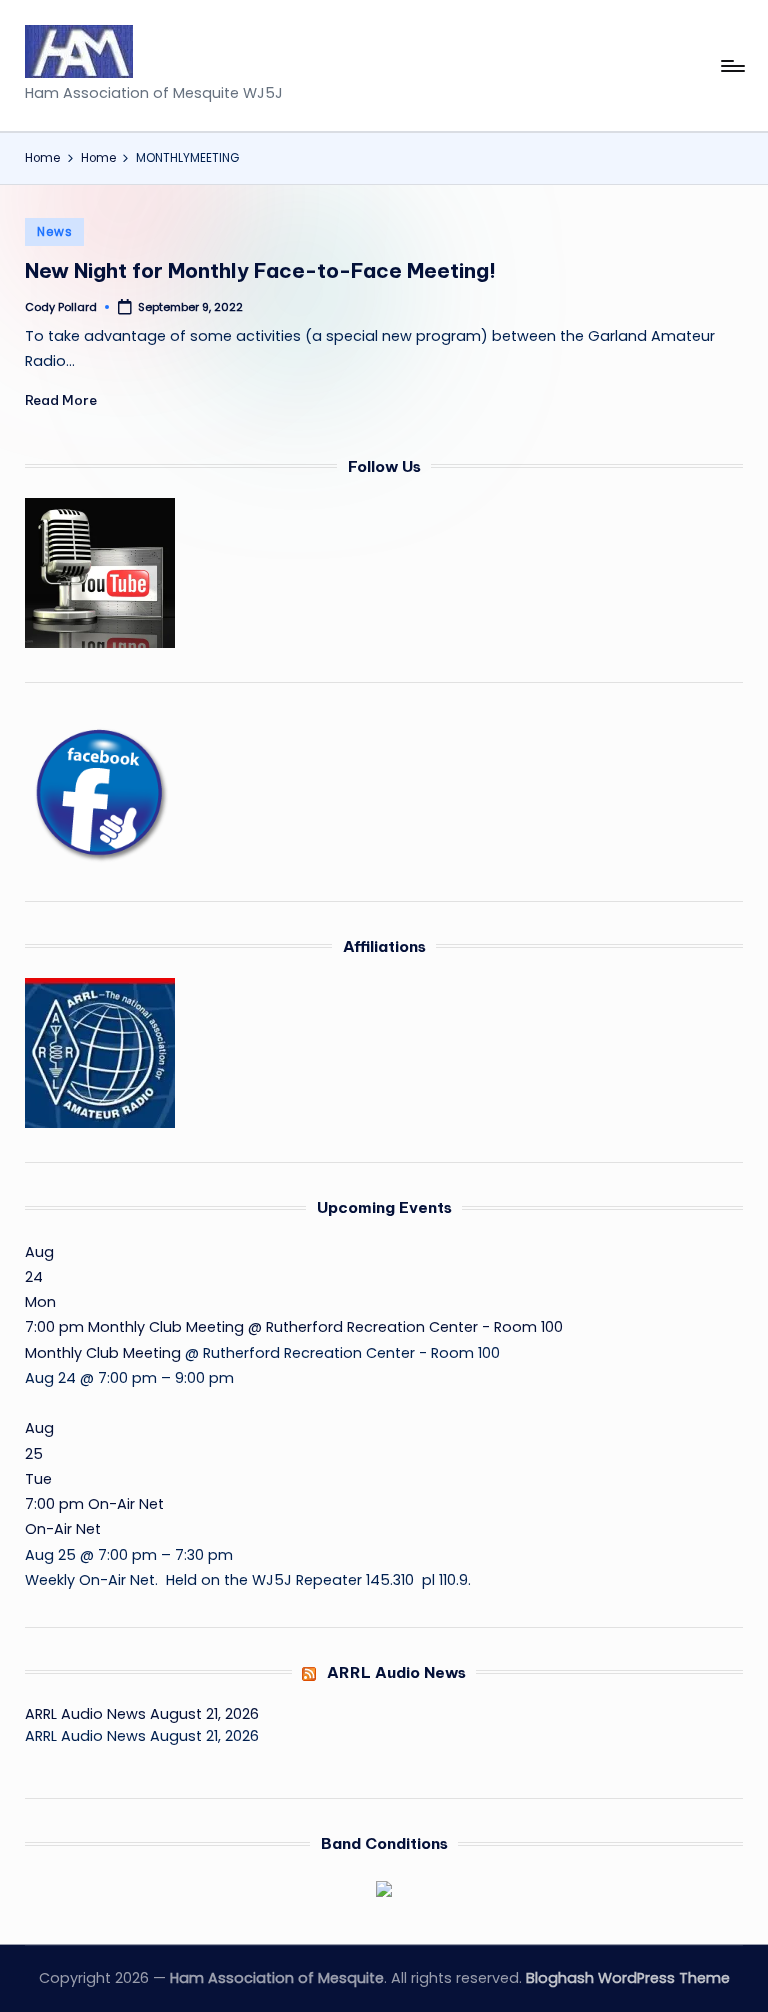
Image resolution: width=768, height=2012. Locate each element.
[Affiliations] (100, 1052)
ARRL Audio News (396, 1672)
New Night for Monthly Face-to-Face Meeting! (260, 270)
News (54, 231)
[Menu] (731, 66)
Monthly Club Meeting (103, 1353)
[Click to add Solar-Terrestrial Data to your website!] (384, 1888)
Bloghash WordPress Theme (628, 1978)
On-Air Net (63, 1529)
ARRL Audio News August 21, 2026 (142, 1714)
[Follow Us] (100, 572)
